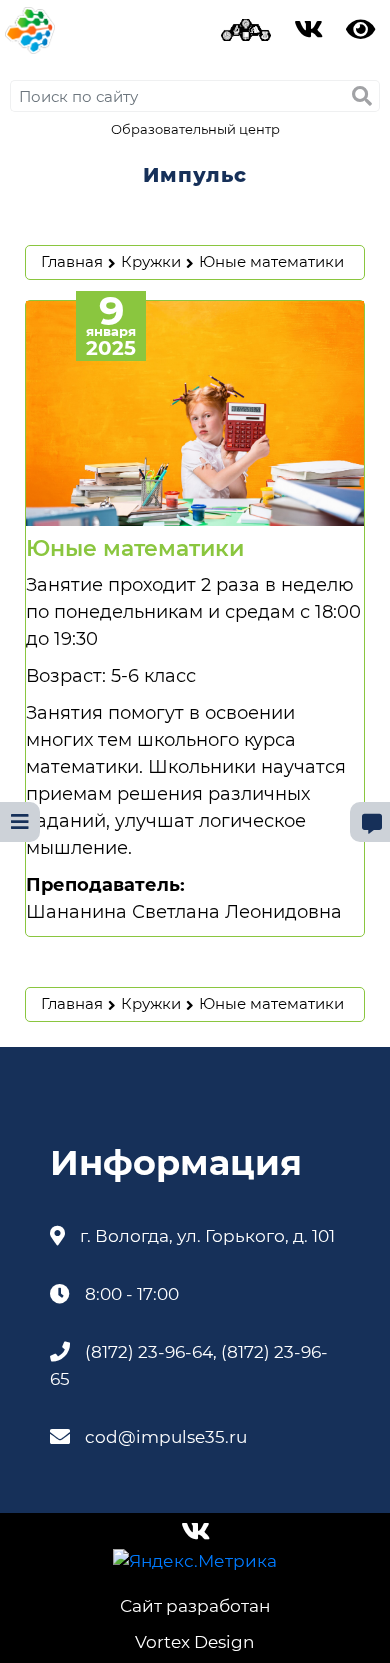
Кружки (151, 261)
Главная (72, 261)
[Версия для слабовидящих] (360, 33)
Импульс (195, 175)
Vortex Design (195, 1642)
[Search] (362, 96)
